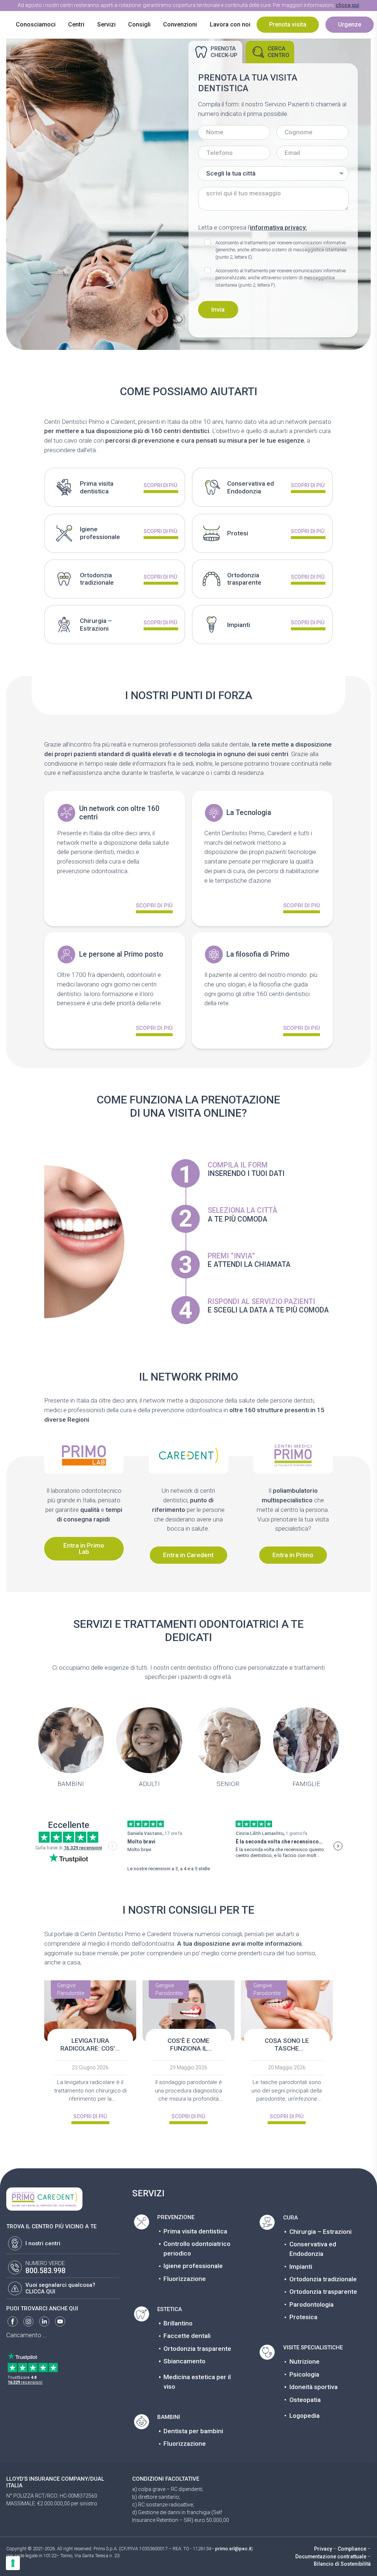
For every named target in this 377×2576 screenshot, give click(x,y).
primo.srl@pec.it (233, 2549)
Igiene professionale (193, 2266)
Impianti (301, 2267)
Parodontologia (311, 2304)
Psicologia (304, 2374)
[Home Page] (8, 13)
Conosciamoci (36, 24)
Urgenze (350, 24)
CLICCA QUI (40, 2292)
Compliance (352, 2549)
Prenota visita (288, 24)
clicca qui (348, 5)
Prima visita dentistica (195, 2231)
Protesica (303, 2317)
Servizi (106, 24)
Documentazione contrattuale (331, 2556)
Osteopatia (305, 2400)
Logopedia (304, 2416)
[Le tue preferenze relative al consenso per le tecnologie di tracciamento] (13, 2563)
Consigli (139, 24)
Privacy (323, 2549)
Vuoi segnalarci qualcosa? (60, 2285)
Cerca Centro (279, 52)
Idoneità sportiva (313, 2387)
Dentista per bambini (193, 2431)
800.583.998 (45, 2271)
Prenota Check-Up (224, 52)
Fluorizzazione (185, 2279)
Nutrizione (304, 2361)
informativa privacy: (279, 227)
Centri (76, 24)
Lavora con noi (230, 24)
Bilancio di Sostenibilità (342, 2564)
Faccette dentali (187, 2336)
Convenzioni (180, 24)
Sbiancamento (184, 2361)
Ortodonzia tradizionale (323, 2279)
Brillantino (178, 2323)
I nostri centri (43, 2243)
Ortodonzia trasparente (197, 2349)
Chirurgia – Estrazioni (320, 2232)
